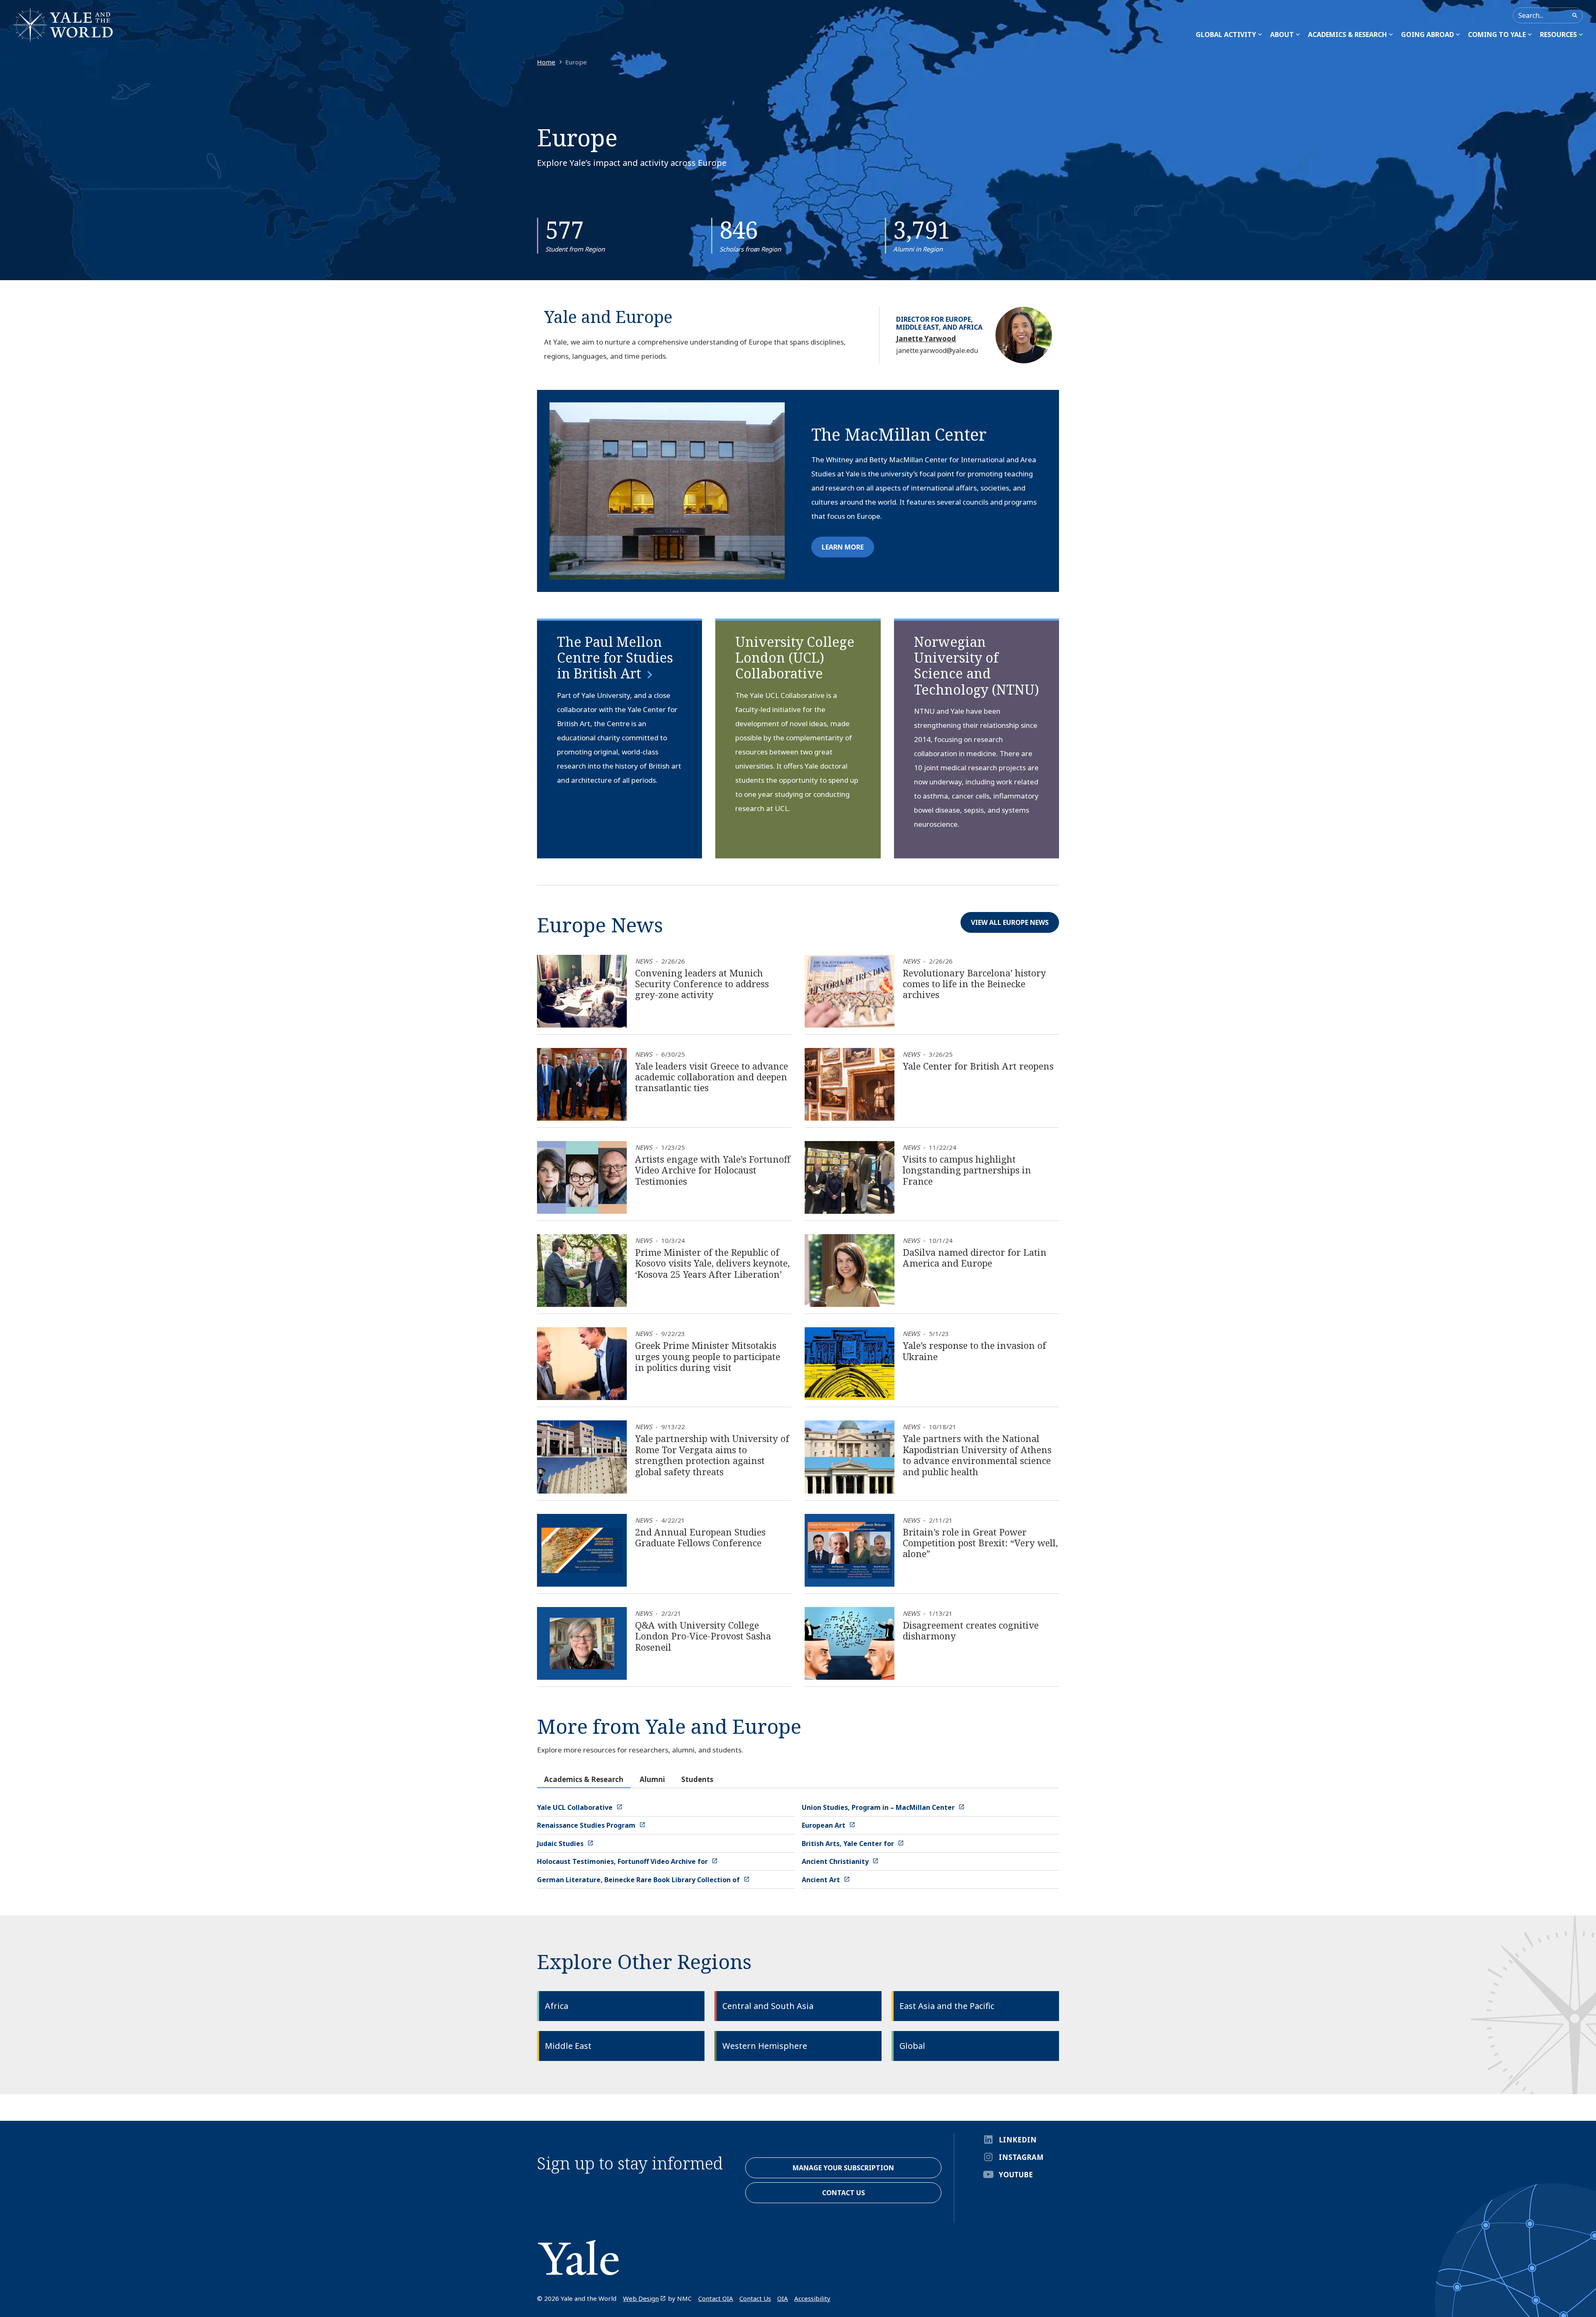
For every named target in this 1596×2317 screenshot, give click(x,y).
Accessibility (812, 2298)
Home (546, 62)
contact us (844, 2193)
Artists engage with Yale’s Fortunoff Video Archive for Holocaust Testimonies (713, 1170)
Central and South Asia (768, 2006)
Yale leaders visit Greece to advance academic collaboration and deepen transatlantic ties (712, 1077)
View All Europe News (1010, 922)
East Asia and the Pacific (947, 2006)
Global (912, 2046)
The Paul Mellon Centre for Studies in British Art (615, 658)
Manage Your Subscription (843, 2168)
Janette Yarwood (926, 339)
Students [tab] (697, 1779)
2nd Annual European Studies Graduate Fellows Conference (700, 1537)
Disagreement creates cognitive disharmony (971, 1630)
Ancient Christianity (836, 1861)
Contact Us (755, 2298)
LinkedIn (1018, 2140)
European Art (824, 1825)
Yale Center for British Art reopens (978, 1066)
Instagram (1021, 2157)
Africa (557, 2006)
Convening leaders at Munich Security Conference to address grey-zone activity (702, 984)
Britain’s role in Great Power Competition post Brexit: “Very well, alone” (980, 1543)
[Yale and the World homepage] (63, 25)
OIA (783, 2298)
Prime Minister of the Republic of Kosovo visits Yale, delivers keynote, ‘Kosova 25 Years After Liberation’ (712, 1263)
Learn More (843, 547)
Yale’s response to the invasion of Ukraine (974, 1351)
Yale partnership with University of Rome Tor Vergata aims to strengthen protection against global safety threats (712, 1455)
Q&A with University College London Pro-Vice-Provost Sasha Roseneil (703, 1636)
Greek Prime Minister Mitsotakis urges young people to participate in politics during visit (708, 1356)
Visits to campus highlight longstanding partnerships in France (967, 1170)
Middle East (568, 2046)
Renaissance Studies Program (587, 1825)
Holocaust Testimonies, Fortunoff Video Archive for (623, 1861)
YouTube (1016, 2175)
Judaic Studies (561, 1844)
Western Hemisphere (765, 2046)
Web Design (641, 2298)
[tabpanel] (798, 1844)
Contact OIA (716, 2298)
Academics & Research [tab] (584, 1779)
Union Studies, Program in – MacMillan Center (879, 1807)
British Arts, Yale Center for (849, 1844)
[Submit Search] (1575, 15)
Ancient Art (822, 1880)
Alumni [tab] (652, 1779)
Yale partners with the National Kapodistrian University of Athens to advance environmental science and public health (977, 1455)
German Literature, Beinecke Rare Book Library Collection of (639, 1880)
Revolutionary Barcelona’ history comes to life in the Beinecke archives (974, 984)
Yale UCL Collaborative (576, 1807)
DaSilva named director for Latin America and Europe (975, 1257)
